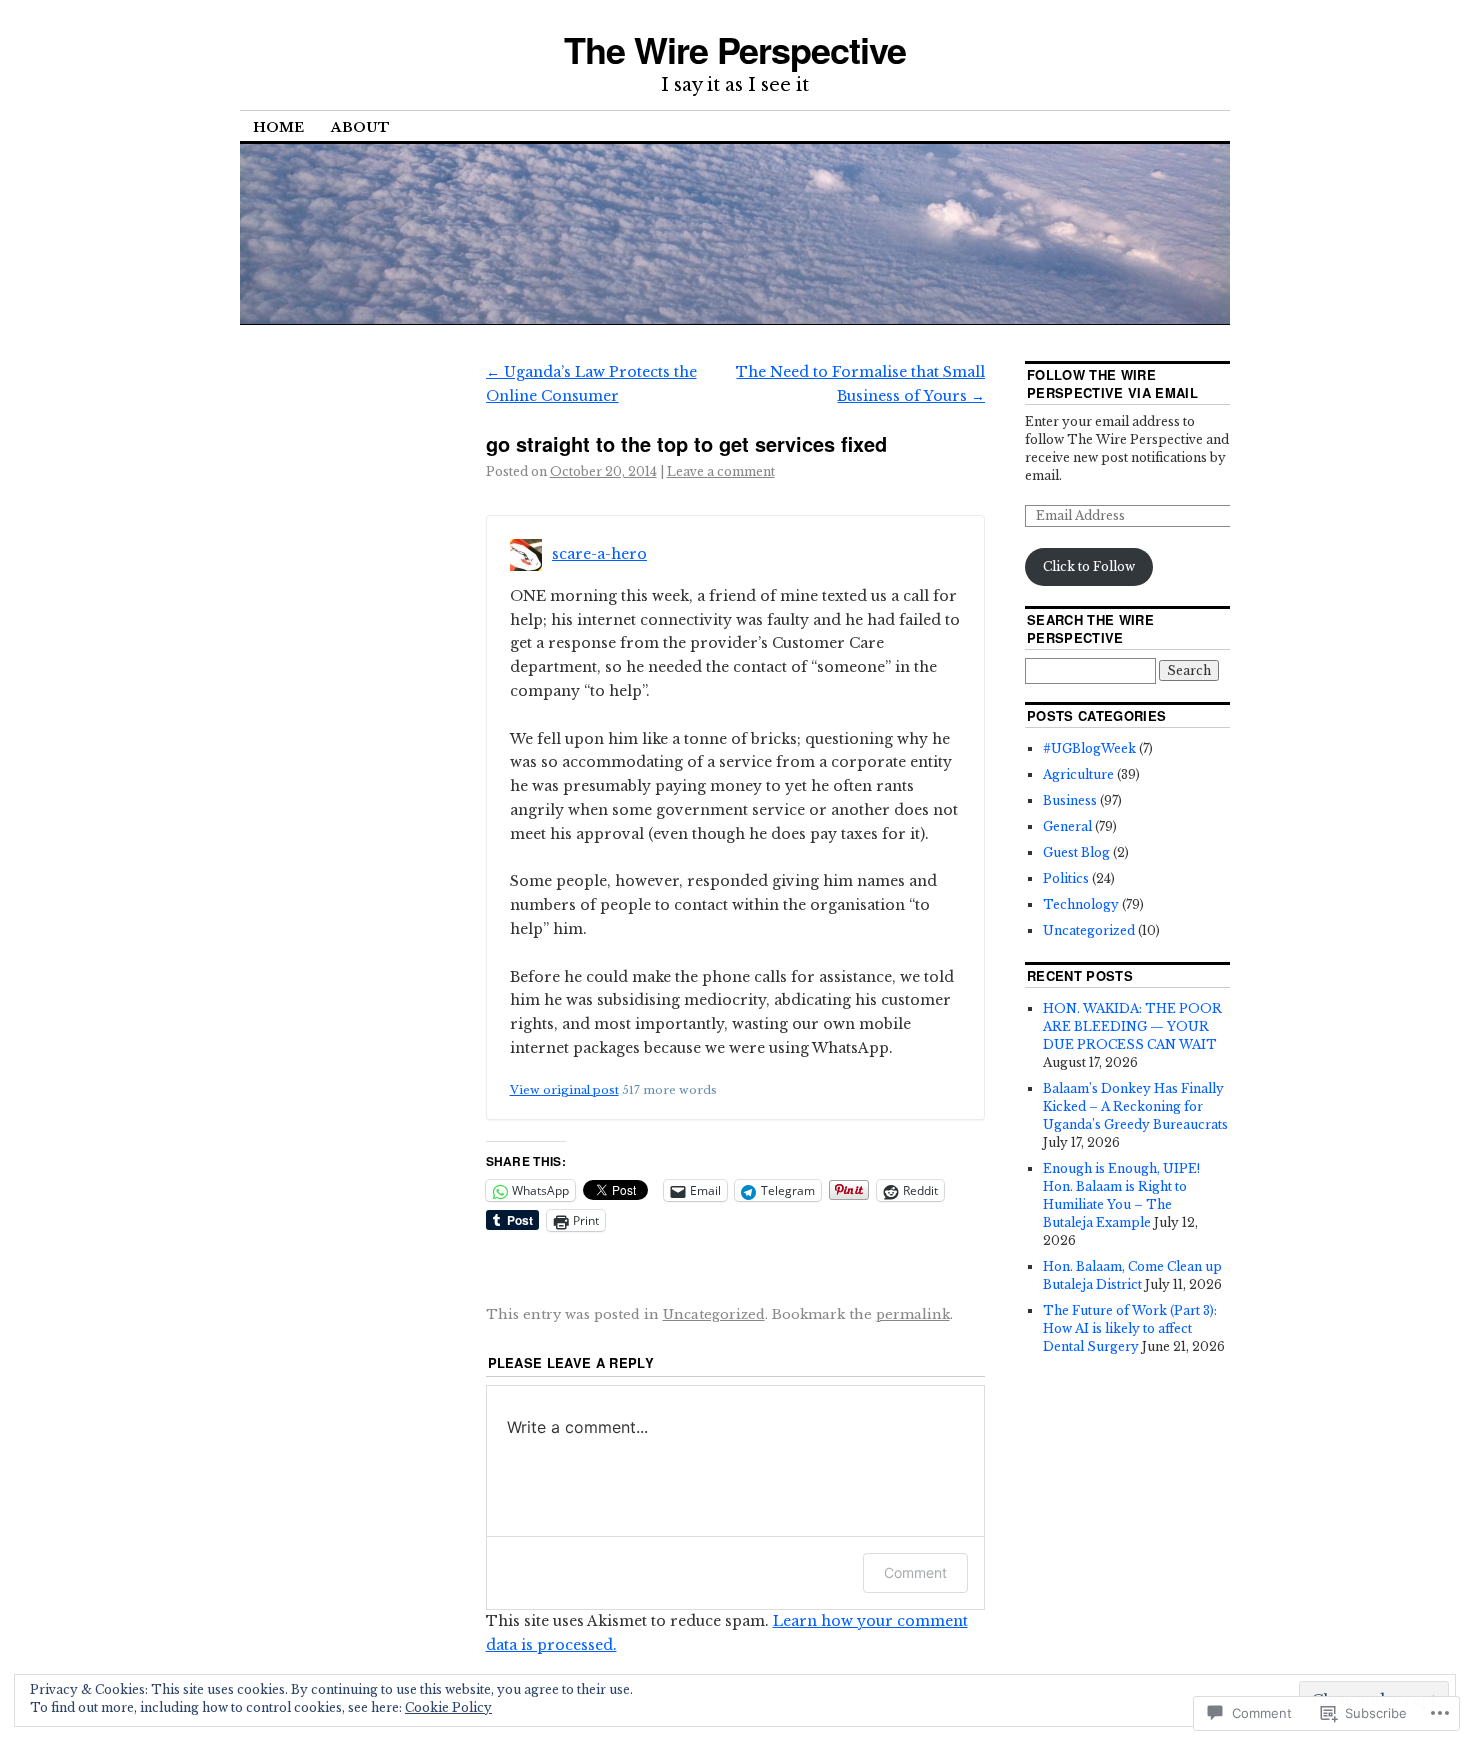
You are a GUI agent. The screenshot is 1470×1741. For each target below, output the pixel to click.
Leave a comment (721, 471)
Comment (915, 1572)
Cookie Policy (448, 1707)
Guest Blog (1076, 852)
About (360, 127)
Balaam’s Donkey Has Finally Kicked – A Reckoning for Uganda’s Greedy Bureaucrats (1135, 1106)
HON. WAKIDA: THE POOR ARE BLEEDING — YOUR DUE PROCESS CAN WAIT (1132, 1026)
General (1067, 826)
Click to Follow (1089, 566)
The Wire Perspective (734, 49)
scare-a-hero (599, 554)
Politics (1066, 878)
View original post (564, 1090)
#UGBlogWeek (1089, 748)
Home (278, 127)
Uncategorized (714, 1314)
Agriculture (1078, 774)
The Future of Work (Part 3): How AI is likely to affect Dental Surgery (1130, 1328)
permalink (913, 1314)
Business (1070, 800)
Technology (1081, 904)
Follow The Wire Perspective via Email (1112, 383)
